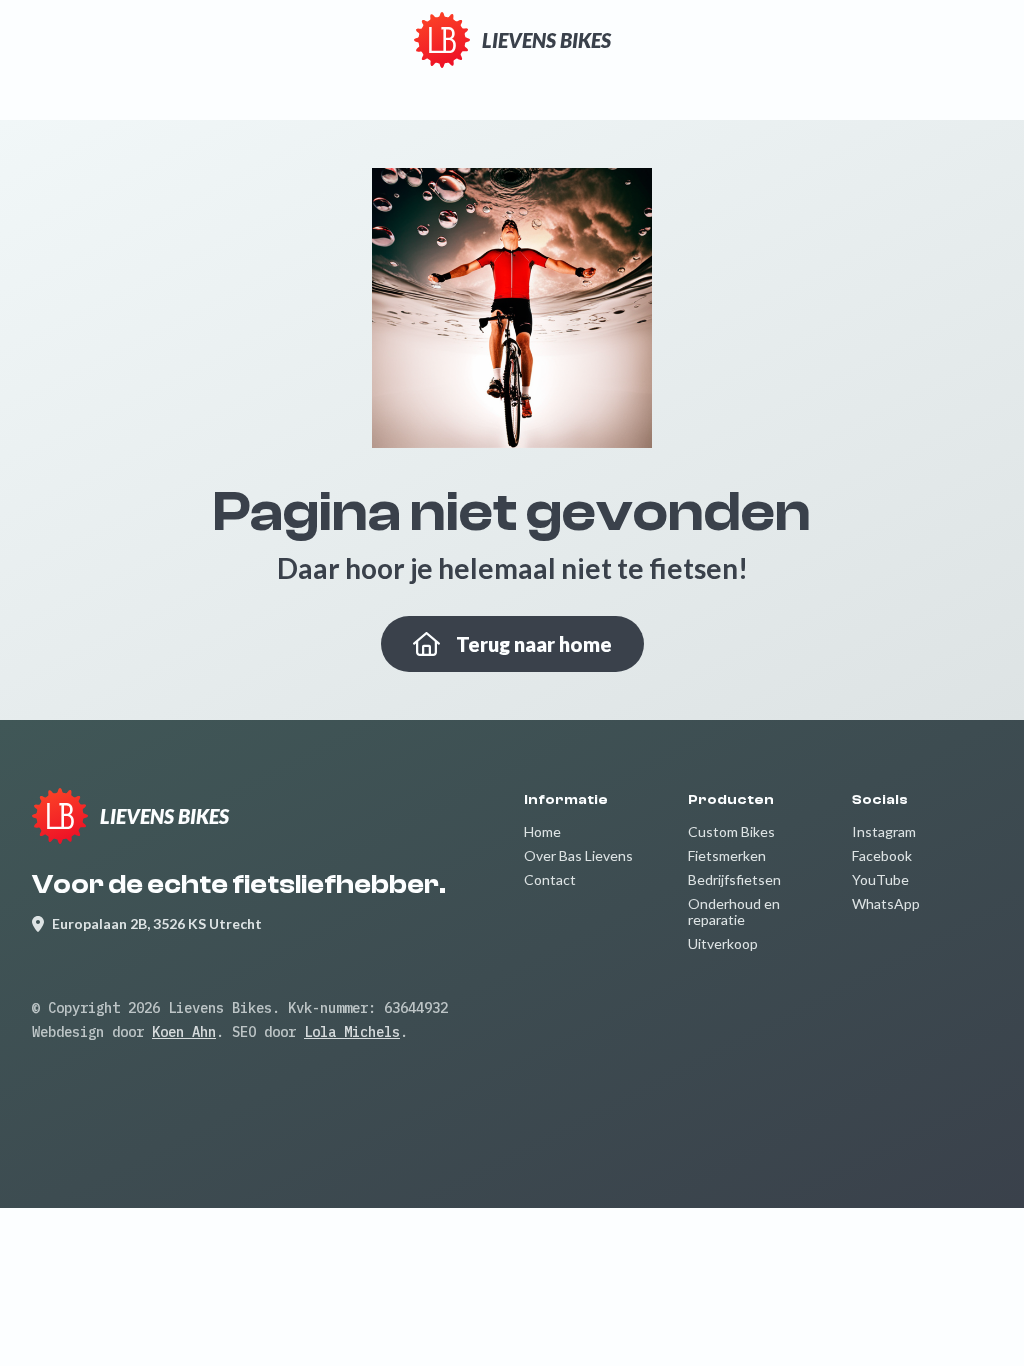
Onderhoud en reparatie (734, 911)
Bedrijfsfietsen (734, 879)
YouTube (880, 879)
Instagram (884, 831)
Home (542, 831)
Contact (550, 879)
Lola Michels (352, 1032)
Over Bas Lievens (578, 855)
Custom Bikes (731, 831)
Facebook (882, 855)
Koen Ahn (184, 1032)
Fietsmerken (727, 855)
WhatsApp (886, 903)
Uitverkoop (723, 943)
